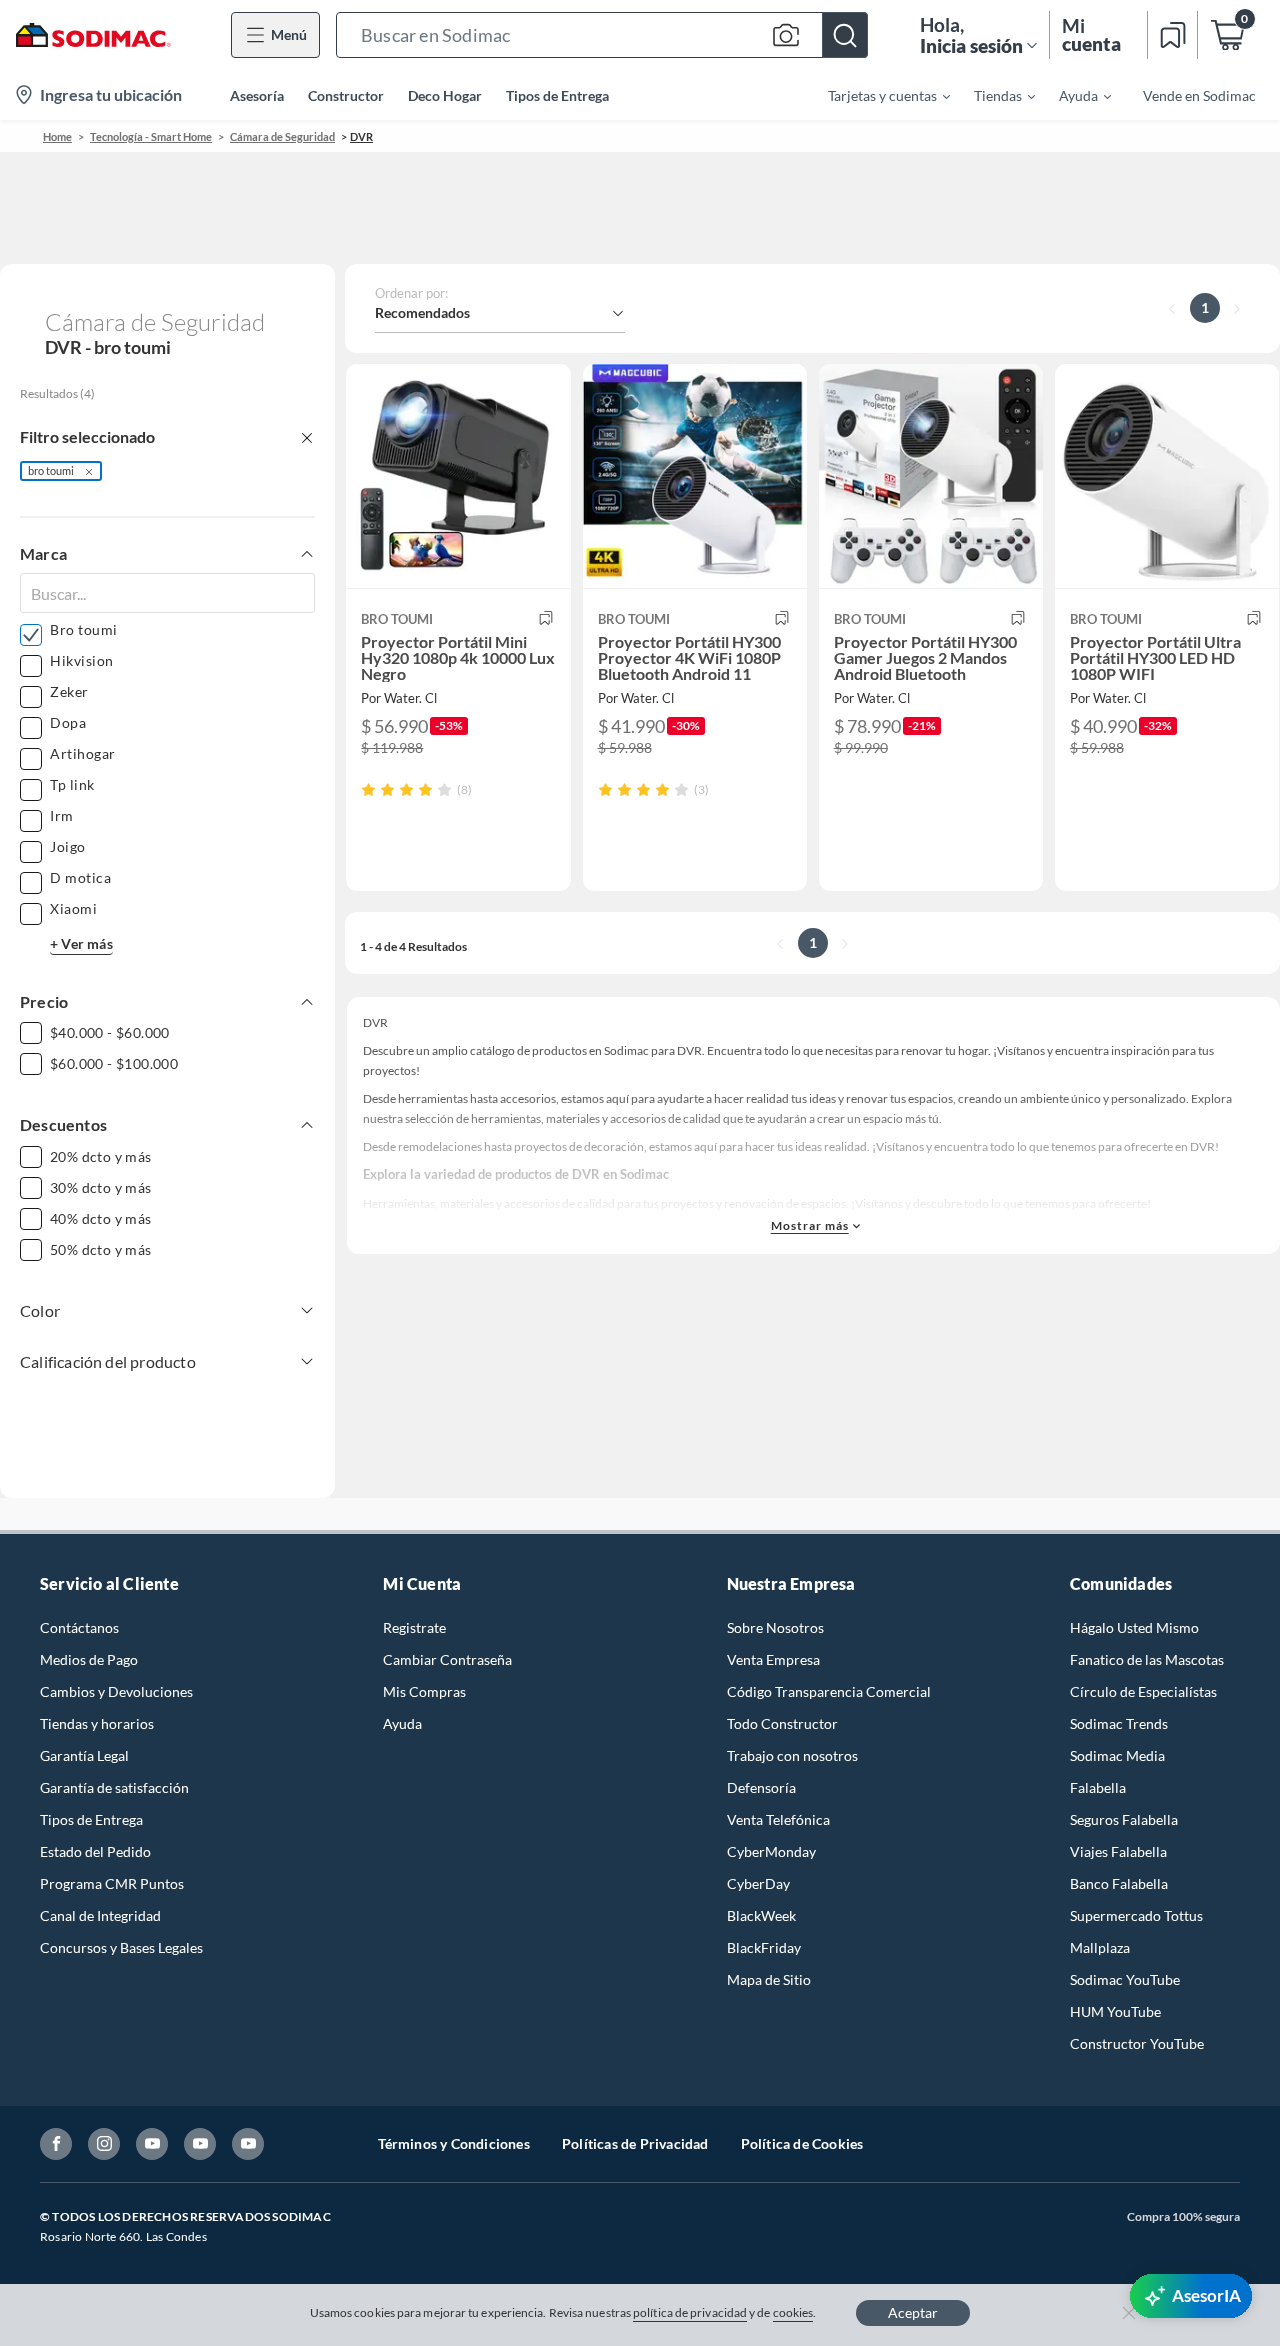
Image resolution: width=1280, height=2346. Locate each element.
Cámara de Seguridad (282, 136)
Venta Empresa (773, 1659)
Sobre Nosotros (775, 1627)
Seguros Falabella (1124, 1819)
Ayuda (402, 1723)
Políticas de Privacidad (635, 2143)
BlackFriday (764, 1947)
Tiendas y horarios (97, 1723)
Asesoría (257, 95)
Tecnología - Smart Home (151, 136)
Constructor (346, 95)
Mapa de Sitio (769, 1979)
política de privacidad (690, 2312)
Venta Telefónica (778, 1819)
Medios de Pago (89, 1659)
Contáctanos (79, 1627)
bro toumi (51, 470)
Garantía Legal (84, 1755)
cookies (793, 2312)
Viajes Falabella (1118, 1851)
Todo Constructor (782, 1723)
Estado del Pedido (95, 1851)
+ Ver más (81, 943)
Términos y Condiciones (454, 2143)
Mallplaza (1100, 1947)
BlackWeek (761, 1915)
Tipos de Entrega (557, 95)
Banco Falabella (1119, 1883)
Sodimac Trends (1119, 1723)
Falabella (1098, 1787)
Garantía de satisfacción (114, 1787)
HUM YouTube (1115, 2011)
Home (57, 136)
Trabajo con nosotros (792, 1755)
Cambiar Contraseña (447, 1659)
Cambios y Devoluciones (116, 1691)
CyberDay (758, 1883)
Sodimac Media (1117, 1755)
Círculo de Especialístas (1143, 1691)
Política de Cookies (802, 2143)
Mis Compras (424, 1691)
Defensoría (761, 1787)
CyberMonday (771, 1851)
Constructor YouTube (1137, 2043)
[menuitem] (877, 95)
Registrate (414, 1627)
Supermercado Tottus (1136, 1915)
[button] (602, 35)
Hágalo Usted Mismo (1134, 1627)
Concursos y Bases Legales (121, 1947)
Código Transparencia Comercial (829, 1691)
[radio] (368, 789)
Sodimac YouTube (1125, 1979)
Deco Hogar (445, 95)
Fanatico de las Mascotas (1147, 1659)
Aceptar (913, 2312)
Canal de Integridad (100, 1915)
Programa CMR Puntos (112, 1883)
